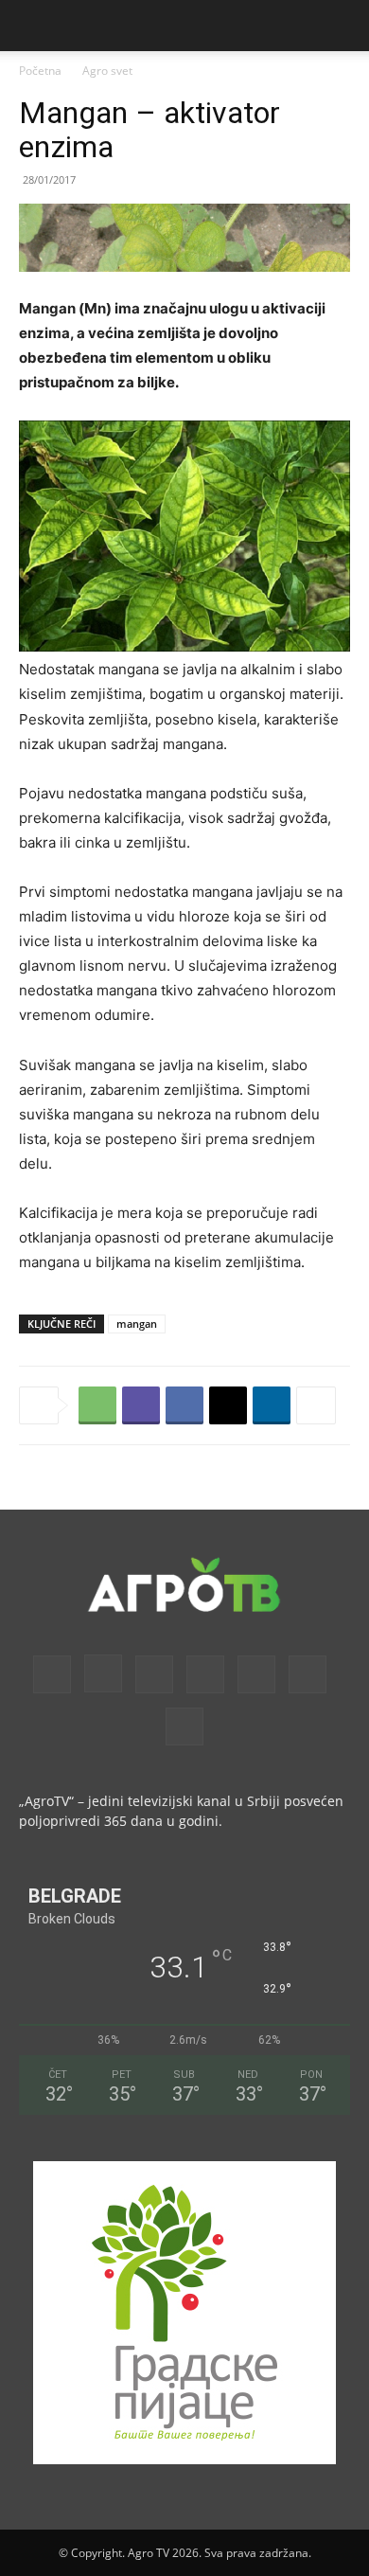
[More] (316, 1405)
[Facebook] (184, 1405)
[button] (32, 26)
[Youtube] (184, 1726)
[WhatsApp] (97, 1405)
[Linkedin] (272, 1405)
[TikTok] (256, 1674)
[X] (228, 1405)
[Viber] (141, 1405)
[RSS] (205, 1674)
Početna (40, 71)
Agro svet (107, 71)
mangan (137, 1324)
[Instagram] (103, 1673)
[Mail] (154, 1674)
